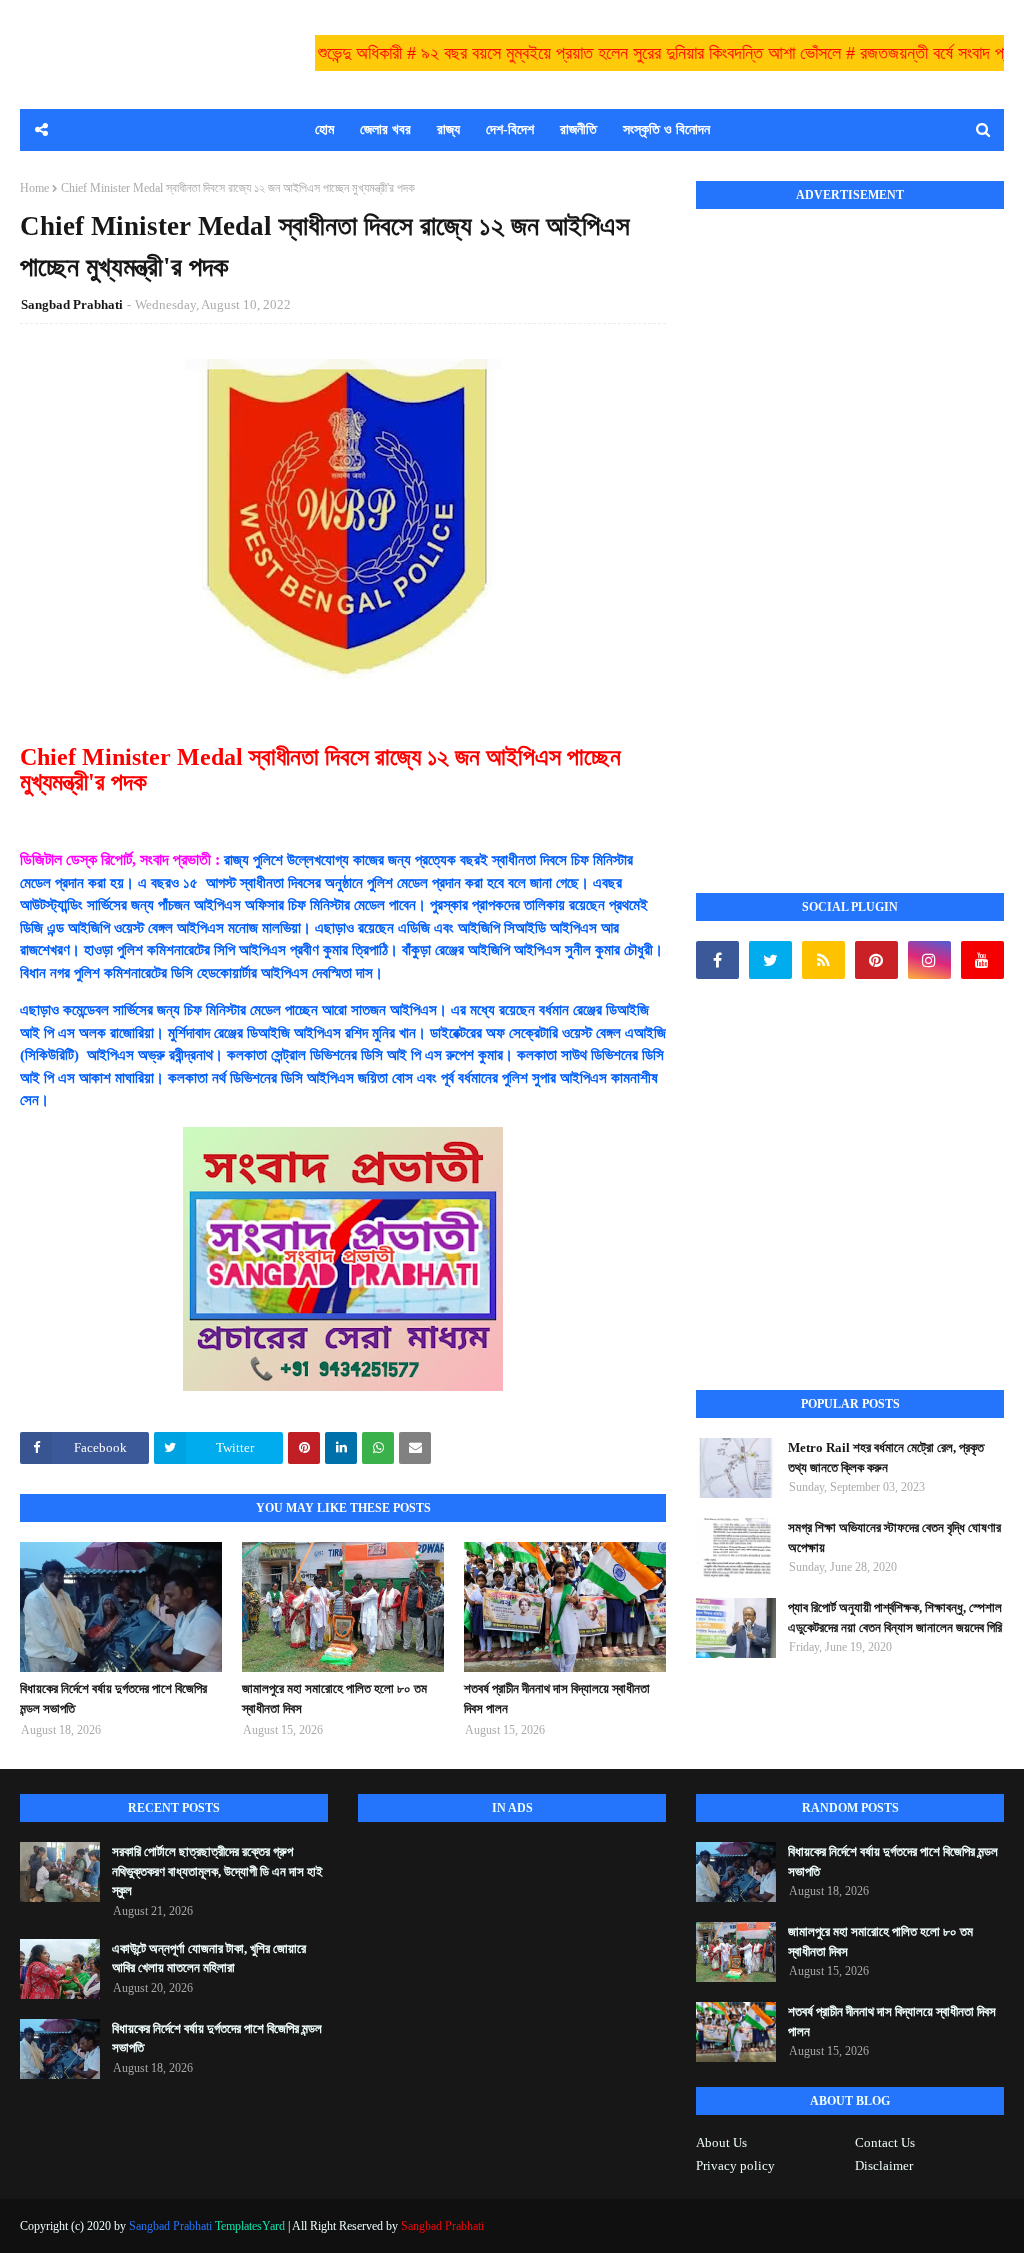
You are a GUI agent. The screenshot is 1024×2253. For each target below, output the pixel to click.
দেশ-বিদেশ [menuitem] (510, 129)
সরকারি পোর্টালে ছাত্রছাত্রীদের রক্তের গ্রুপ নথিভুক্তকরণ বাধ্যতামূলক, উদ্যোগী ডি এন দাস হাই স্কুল (217, 1871)
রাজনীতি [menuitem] (578, 129)
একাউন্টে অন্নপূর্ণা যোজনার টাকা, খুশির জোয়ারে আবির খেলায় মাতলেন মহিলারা (209, 1958)
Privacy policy (735, 2165)
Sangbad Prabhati (72, 304)
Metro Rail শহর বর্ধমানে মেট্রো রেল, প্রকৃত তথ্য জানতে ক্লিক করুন (886, 1457)
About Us (721, 2142)
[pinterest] (876, 960)
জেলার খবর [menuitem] (385, 129)
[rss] (823, 960)
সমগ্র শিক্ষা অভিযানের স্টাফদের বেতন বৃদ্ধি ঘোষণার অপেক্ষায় (894, 1537)
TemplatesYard (250, 2226)
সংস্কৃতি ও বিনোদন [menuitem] (666, 129)
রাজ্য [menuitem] (448, 129)
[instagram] (929, 960)
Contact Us (885, 2142)
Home (34, 188)
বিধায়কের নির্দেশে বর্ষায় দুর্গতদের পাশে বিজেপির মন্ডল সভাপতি (113, 1698)
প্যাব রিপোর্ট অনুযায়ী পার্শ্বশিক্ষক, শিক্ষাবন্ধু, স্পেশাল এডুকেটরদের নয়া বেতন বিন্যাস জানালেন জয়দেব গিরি (895, 1617)
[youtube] (982, 960)
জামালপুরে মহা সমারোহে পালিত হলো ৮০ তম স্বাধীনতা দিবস (334, 1698)
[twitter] (770, 960)
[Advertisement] (846, 529)
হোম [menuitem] (324, 129)
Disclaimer (884, 2165)
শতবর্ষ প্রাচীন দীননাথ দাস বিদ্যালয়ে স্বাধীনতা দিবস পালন (557, 1698)
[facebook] (717, 960)
